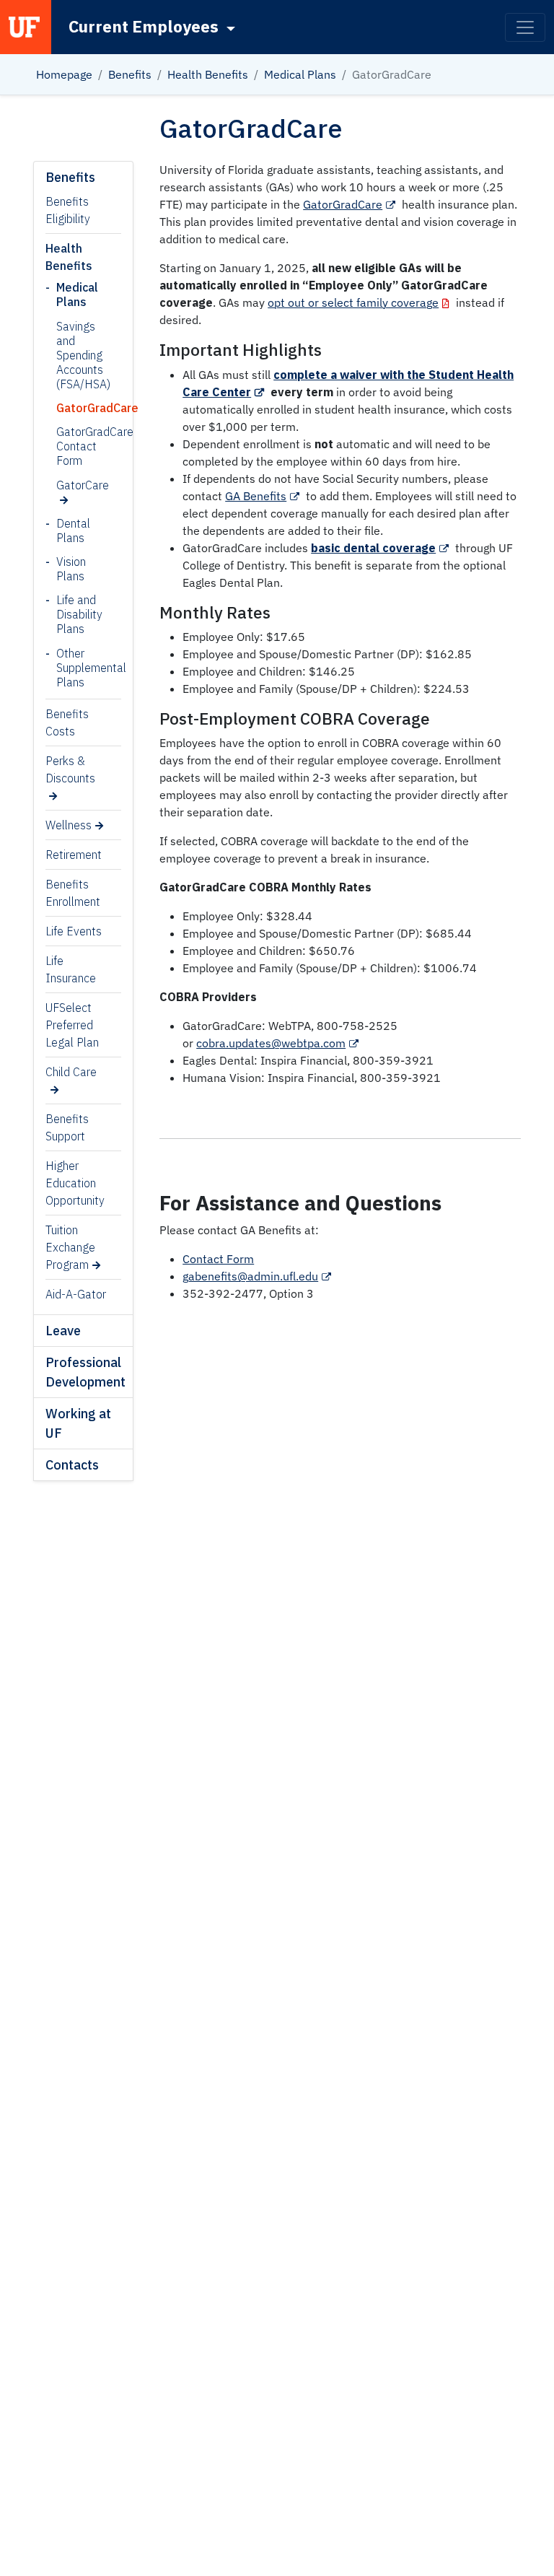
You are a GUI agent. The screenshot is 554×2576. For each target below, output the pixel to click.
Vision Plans (71, 569)
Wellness (69, 825)
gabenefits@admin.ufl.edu (250, 1276)
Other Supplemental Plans (77, 668)
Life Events (74, 931)
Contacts (72, 1465)
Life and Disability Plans (77, 614)
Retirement (74, 855)
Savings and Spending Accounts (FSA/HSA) (71, 355)
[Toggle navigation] (525, 27)
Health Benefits (208, 74)
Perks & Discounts (70, 769)
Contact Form (218, 1259)
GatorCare (71, 485)
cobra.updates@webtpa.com (271, 1043)
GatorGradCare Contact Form (71, 446)
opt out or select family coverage (353, 302)
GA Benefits (256, 496)
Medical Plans (300, 74)
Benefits (130, 74)
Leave (63, 1331)
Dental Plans (73, 531)
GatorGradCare (71, 408)
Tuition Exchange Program (70, 1247)
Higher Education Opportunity (75, 1183)
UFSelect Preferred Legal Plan (72, 1025)
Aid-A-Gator (76, 1294)
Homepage (64, 74)
